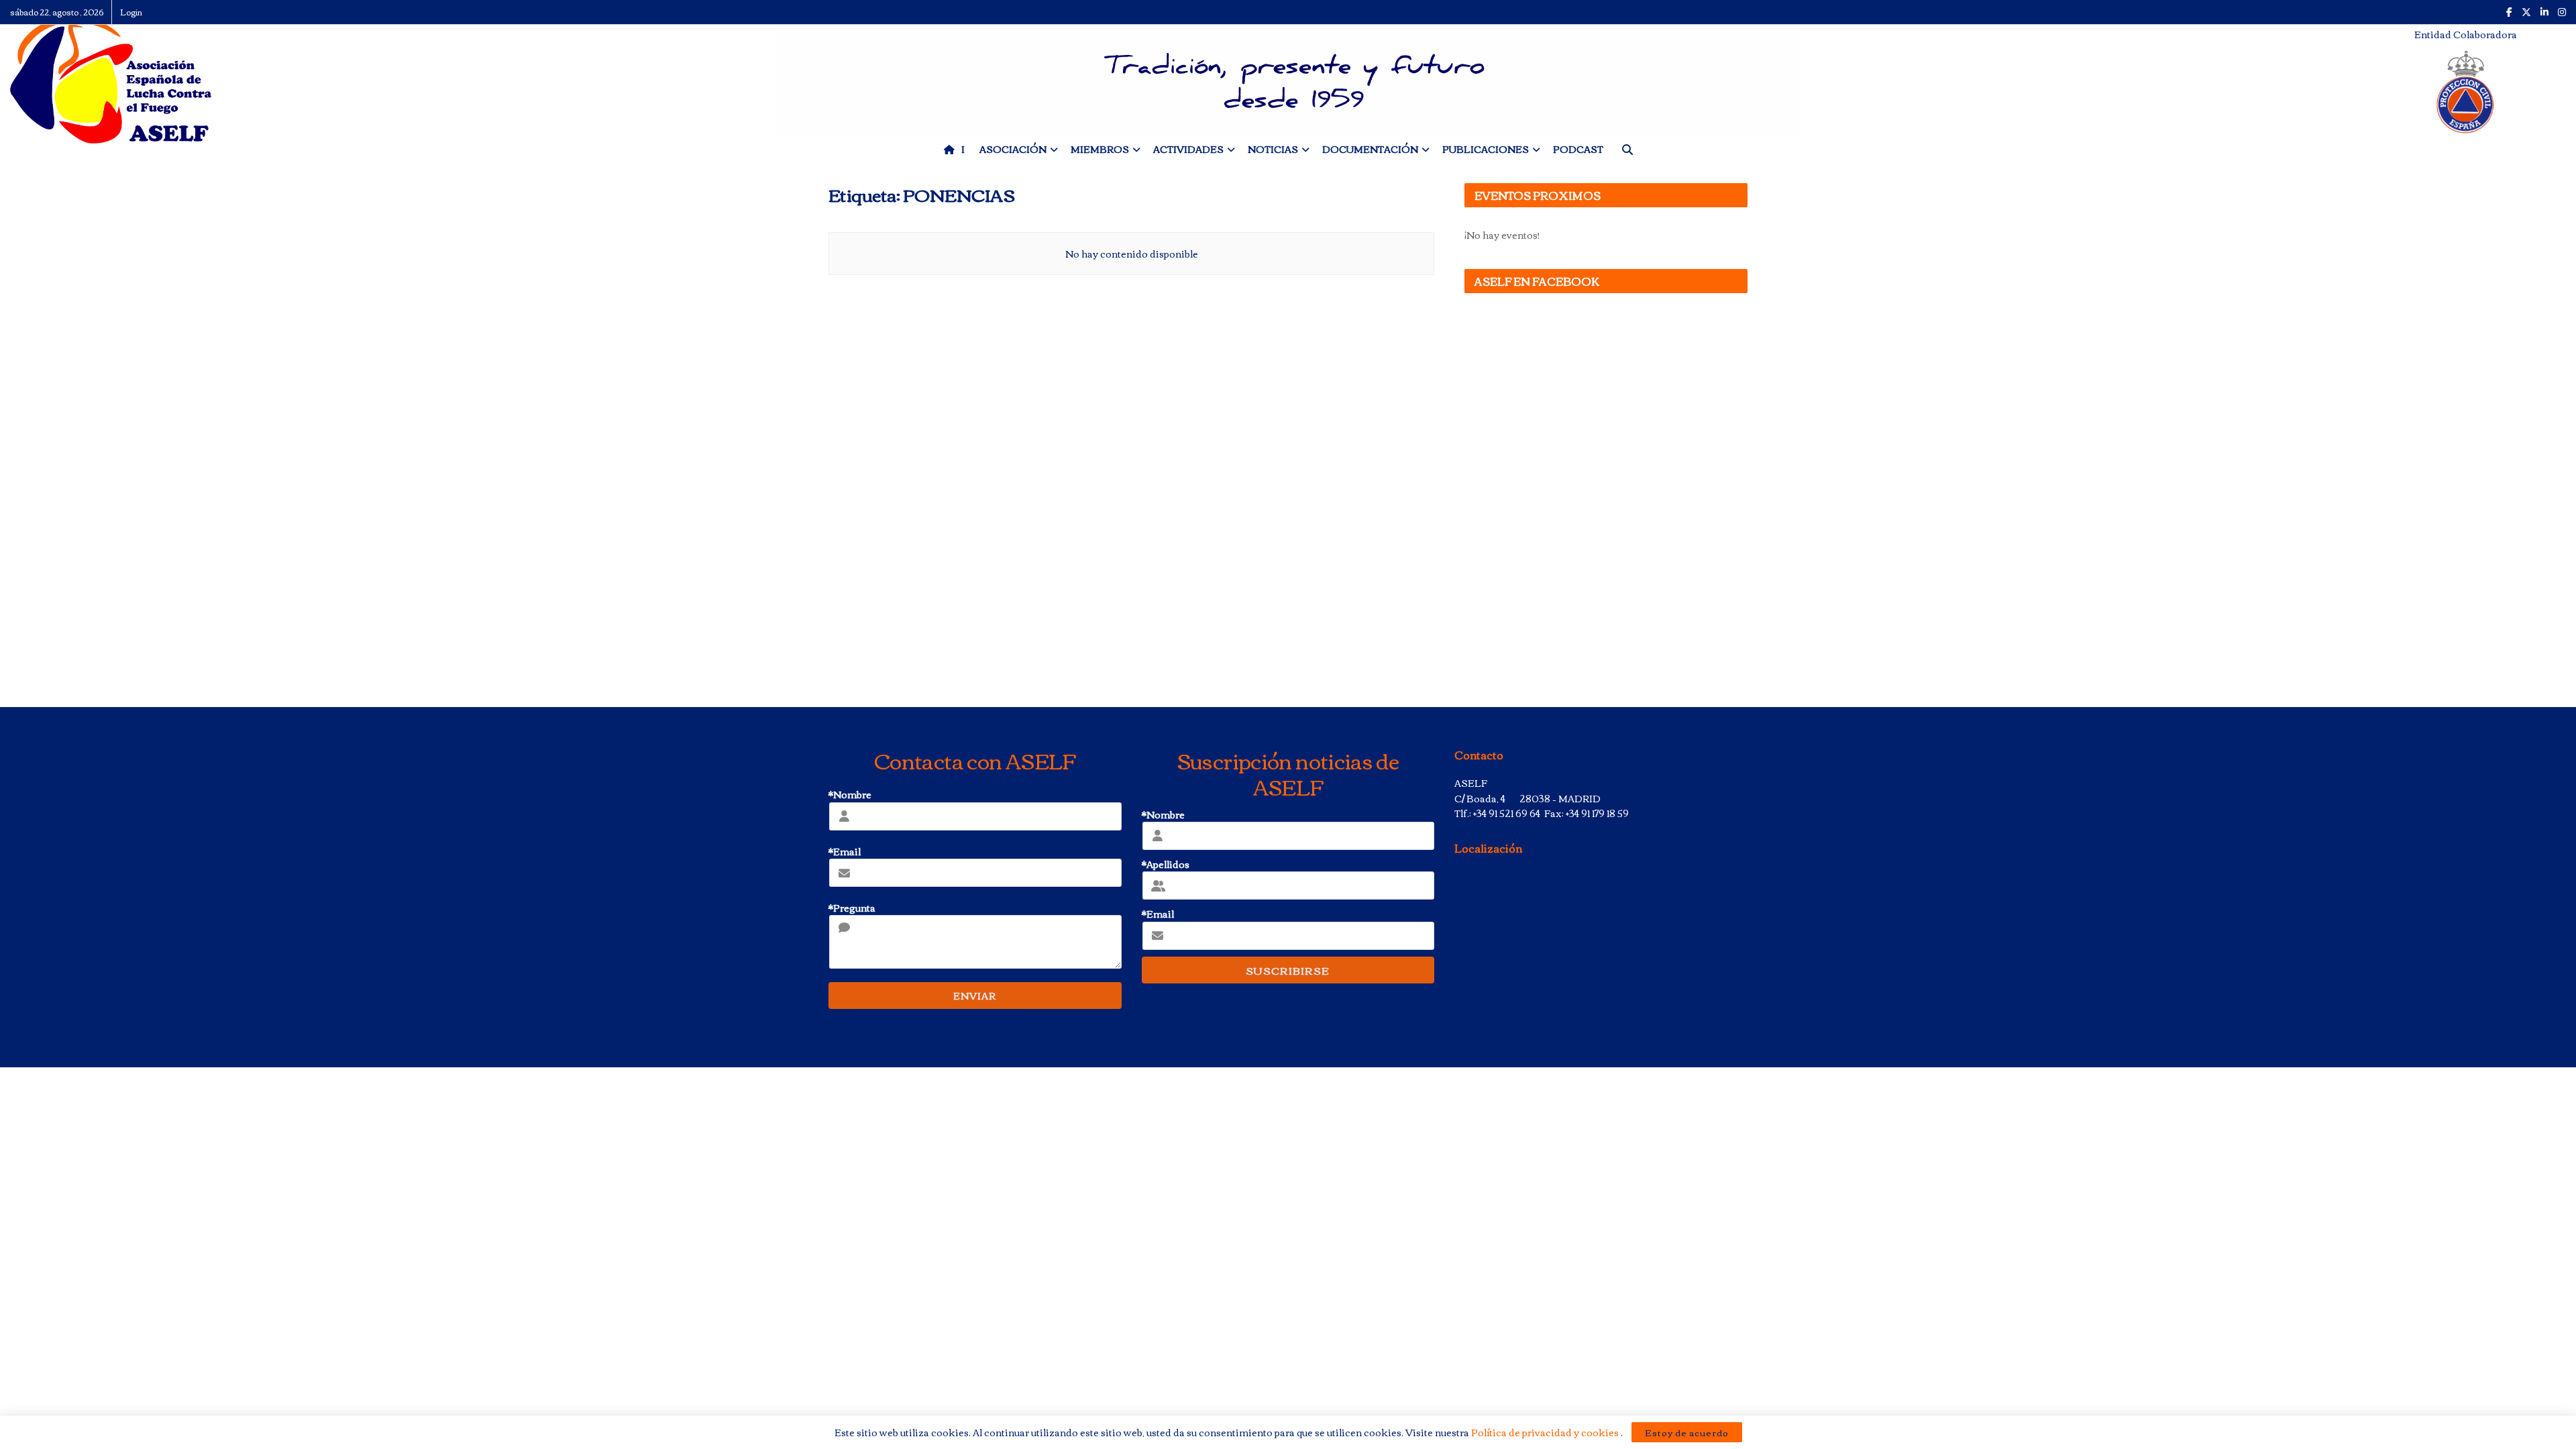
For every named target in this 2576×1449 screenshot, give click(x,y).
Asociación (1013, 149)
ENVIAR (975, 996)
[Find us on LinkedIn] (2544, 12)
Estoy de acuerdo (1687, 1432)
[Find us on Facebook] (2509, 12)
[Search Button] (1627, 149)
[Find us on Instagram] (2562, 12)
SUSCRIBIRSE (1288, 970)
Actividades (1188, 149)
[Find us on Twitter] (2526, 12)
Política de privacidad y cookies (1546, 1432)
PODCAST (1578, 149)
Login (131, 12)
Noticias (1273, 149)
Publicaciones (1486, 149)
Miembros (1100, 149)
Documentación (1370, 149)
